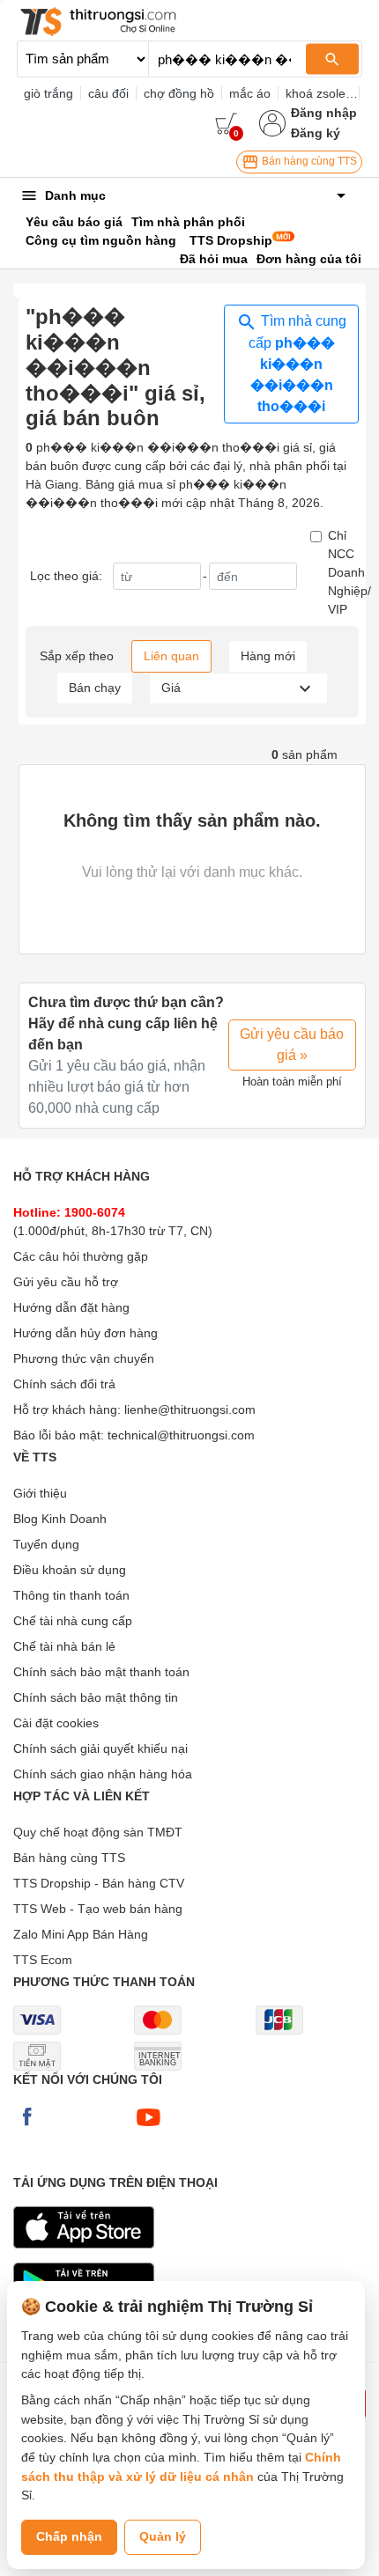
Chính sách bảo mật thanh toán (101, 1672)
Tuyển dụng (46, 1544)
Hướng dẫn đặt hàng (71, 1307)
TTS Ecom (43, 1960)
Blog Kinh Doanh (60, 1519)
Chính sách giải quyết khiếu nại (100, 1748)
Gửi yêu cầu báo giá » (292, 1045)
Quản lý (163, 2536)
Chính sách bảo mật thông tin (96, 1697)
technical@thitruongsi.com (181, 1435)
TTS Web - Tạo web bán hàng (98, 1909)
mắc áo (250, 93)
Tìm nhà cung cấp (298, 364)
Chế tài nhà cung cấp (73, 1621)
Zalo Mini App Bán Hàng (81, 1934)
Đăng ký (316, 133)
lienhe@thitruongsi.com (190, 1409)
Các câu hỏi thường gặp (81, 1256)
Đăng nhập (324, 113)
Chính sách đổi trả (64, 1384)
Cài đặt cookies (56, 1723)
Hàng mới (268, 656)
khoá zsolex (319, 93)
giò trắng (48, 93)
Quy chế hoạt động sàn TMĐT (98, 1832)
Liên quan (171, 656)
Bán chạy (95, 688)
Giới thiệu (40, 1493)
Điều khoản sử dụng (70, 1570)
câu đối (108, 93)
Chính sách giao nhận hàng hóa (103, 1774)
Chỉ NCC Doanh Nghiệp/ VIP (349, 572)
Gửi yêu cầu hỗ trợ (66, 1282)
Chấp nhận (69, 2536)
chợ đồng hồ (179, 93)
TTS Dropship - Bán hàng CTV (99, 1883)
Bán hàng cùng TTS (308, 161)
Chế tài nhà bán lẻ (64, 1646)
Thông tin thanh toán (71, 1595)
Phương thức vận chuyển (84, 1358)
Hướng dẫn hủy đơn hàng (85, 1333)
